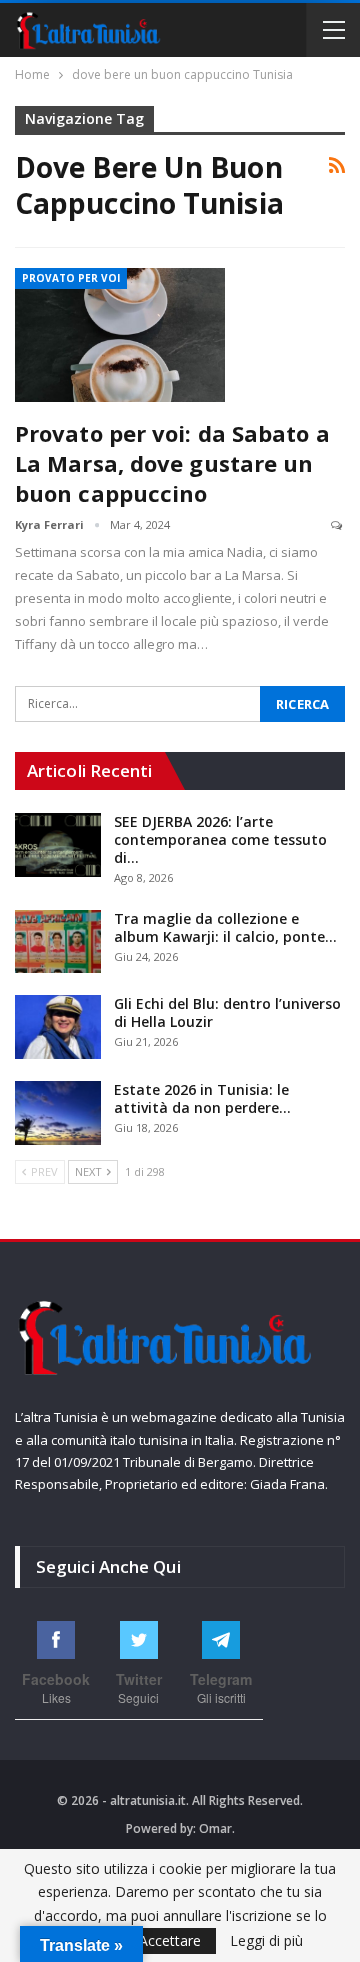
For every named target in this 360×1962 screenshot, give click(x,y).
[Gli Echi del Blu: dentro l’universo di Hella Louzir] (58, 1027)
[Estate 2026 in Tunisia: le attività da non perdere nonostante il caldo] (58, 1113)
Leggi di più (266, 1941)
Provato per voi (71, 278)
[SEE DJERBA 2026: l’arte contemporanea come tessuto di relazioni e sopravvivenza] (58, 845)
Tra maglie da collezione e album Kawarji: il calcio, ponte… (225, 927)
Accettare (170, 1940)
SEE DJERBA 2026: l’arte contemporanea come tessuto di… (220, 839)
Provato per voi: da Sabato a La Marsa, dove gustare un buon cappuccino (172, 463)
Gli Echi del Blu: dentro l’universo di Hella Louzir (227, 1012)
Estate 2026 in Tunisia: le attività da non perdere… (202, 1098)
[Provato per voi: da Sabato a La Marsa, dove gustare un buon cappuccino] (120, 335)
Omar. (217, 1828)
